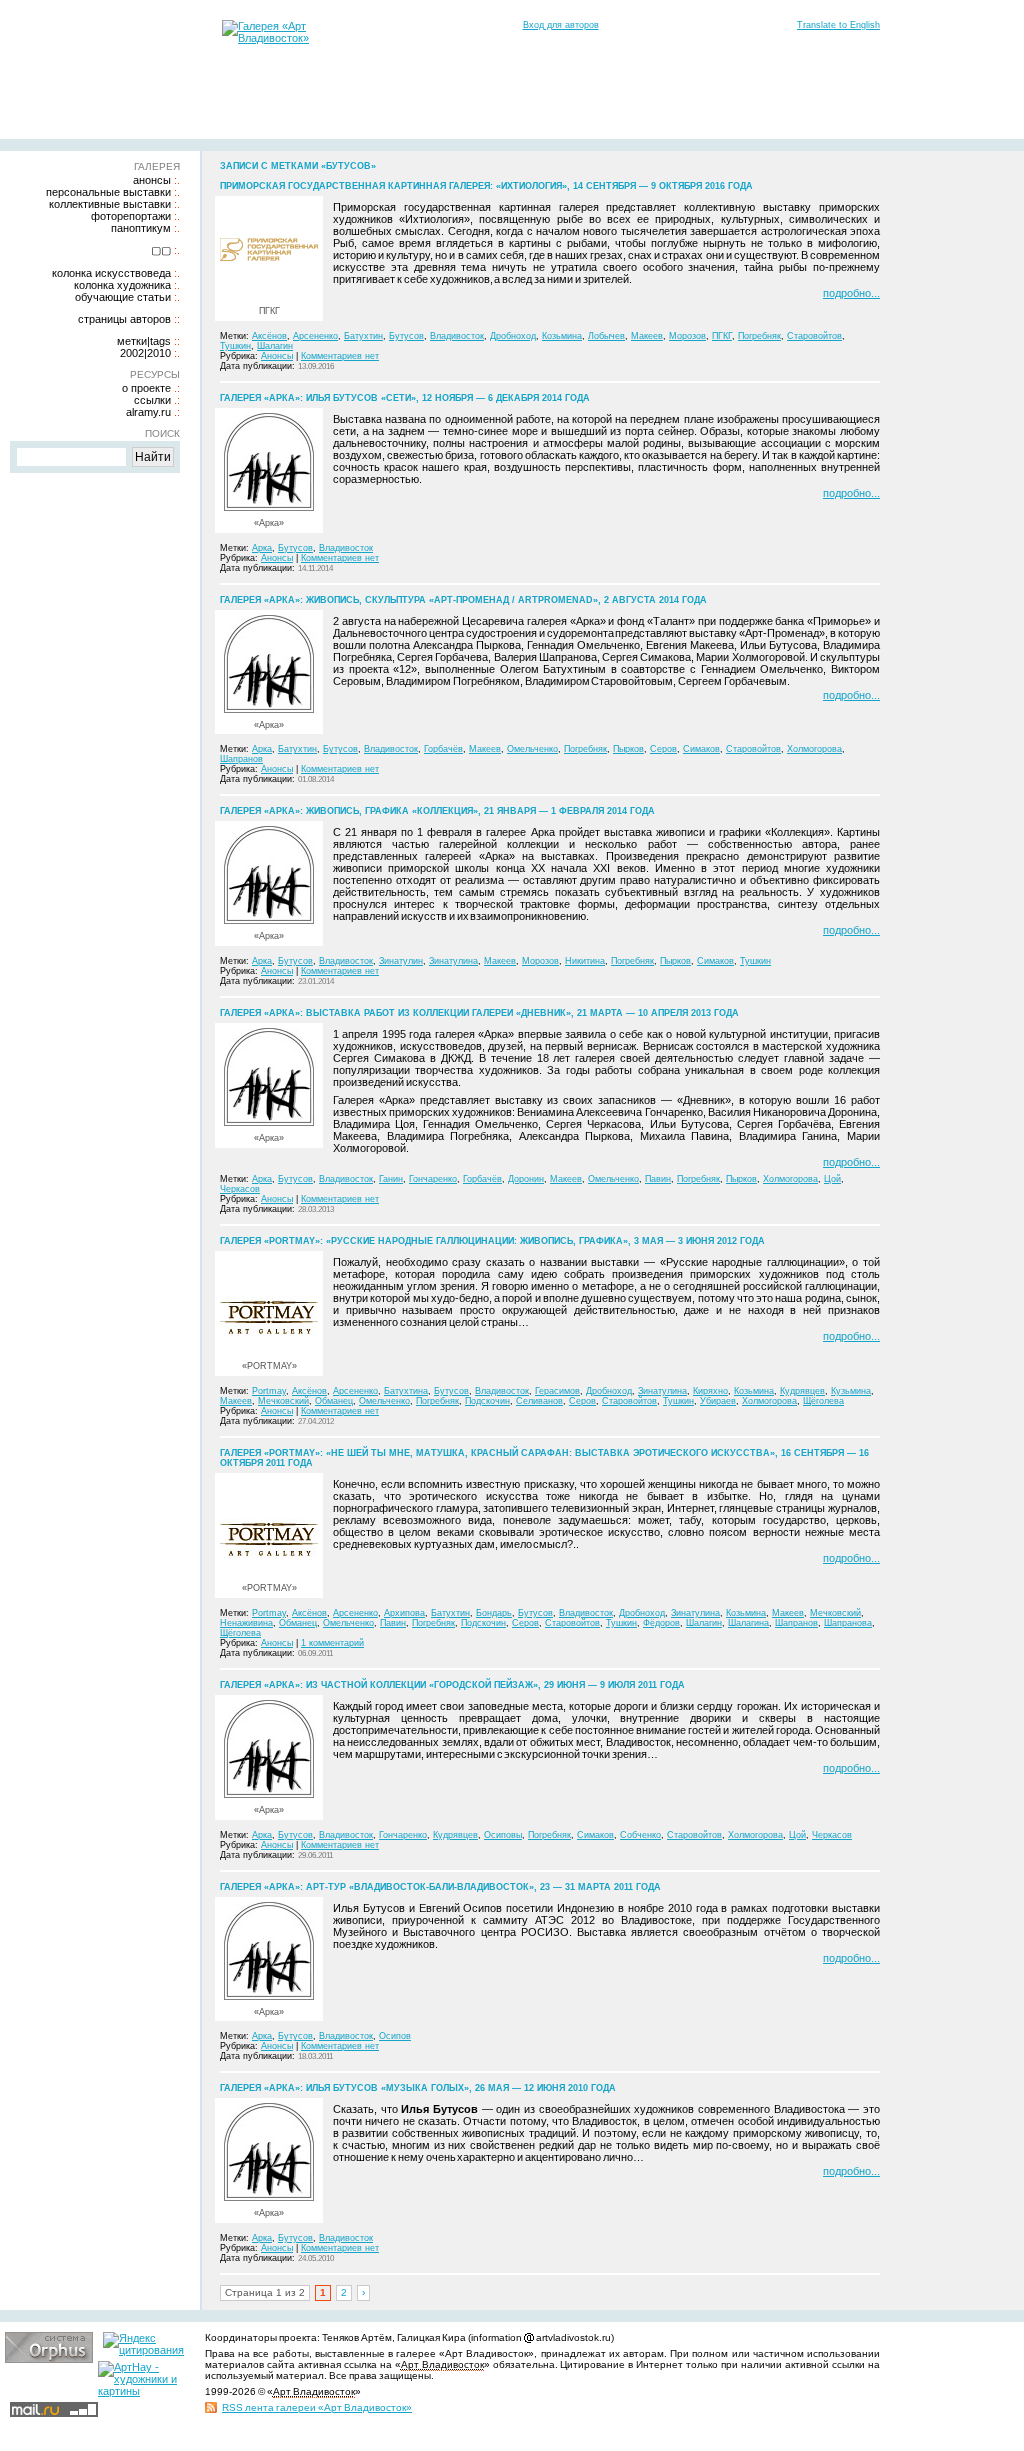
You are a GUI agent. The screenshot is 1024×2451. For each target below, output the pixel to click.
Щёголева (823, 1401)
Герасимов (557, 1391)
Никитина (585, 961)
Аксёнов (269, 336)
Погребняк (759, 336)
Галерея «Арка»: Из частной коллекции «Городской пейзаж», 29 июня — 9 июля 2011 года (452, 1685)
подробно (847, 293)
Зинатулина (453, 961)
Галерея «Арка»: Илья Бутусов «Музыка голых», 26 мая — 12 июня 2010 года (418, 2088)
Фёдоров (661, 1623)
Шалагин (275, 346)
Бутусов (406, 336)
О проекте (146, 388)
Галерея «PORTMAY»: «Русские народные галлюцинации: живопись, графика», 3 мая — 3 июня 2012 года (492, 1241)
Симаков (701, 749)
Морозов (687, 336)
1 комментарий (332, 1643)
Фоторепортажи (131, 216)
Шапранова (848, 1623)
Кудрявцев (802, 1391)
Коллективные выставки (110, 204)
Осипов (395, 2036)
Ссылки (152, 400)
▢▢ (161, 250)
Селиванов (539, 1401)
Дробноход (513, 336)
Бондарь (494, 1613)
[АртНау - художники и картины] (142, 2391)
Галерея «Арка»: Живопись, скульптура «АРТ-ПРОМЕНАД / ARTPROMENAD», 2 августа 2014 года (463, 600)
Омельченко (532, 749)
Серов (663, 749)
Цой (832, 1179)
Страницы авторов (124, 319)
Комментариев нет (340, 356)
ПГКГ (722, 336)
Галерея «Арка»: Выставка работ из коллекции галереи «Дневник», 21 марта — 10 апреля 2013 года (479, 1013)
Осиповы (503, 1835)
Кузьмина (851, 1391)
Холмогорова (814, 749)
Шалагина (748, 1623)
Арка (262, 548)
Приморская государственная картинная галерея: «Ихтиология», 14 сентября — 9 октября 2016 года (486, 186)
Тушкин (235, 346)
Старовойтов (814, 336)
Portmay (269, 1391)
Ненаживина (246, 1623)
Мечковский (283, 1401)
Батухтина (406, 1391)
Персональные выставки (108, 192)
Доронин (526, 1179)
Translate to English (838, 25)
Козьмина (562, 336)
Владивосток (457, 336)
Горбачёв (443, 749)
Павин (658, 1179)
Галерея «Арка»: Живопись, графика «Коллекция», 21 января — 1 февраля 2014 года (437, 811)
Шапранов (241, 759)
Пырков (628, 749)
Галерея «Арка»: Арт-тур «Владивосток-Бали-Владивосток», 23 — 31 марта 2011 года (440, 1887)
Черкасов (240, 1189)
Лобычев (606, 336)
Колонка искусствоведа (111, 273)
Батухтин (363, 336)
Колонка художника (122, 285)
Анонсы (152, 180)
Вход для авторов (561, 25)
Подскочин (487, 1401)
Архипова (404, 1613)
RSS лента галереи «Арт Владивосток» (317, 2407)
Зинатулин (401, 961)
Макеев (647, 336)
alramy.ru (148, 412)
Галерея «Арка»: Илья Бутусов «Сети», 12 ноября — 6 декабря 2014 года (405, 398)
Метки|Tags (144, 341)
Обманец (334, 1401)
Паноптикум (141, 228)
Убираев (718, 1401)
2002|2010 (145, 353)
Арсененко (315, 336)
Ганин (391, 1179)
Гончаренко (433, 1179)
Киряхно (710, 1391)
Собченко (640, 1835)
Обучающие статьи (123, 297)
